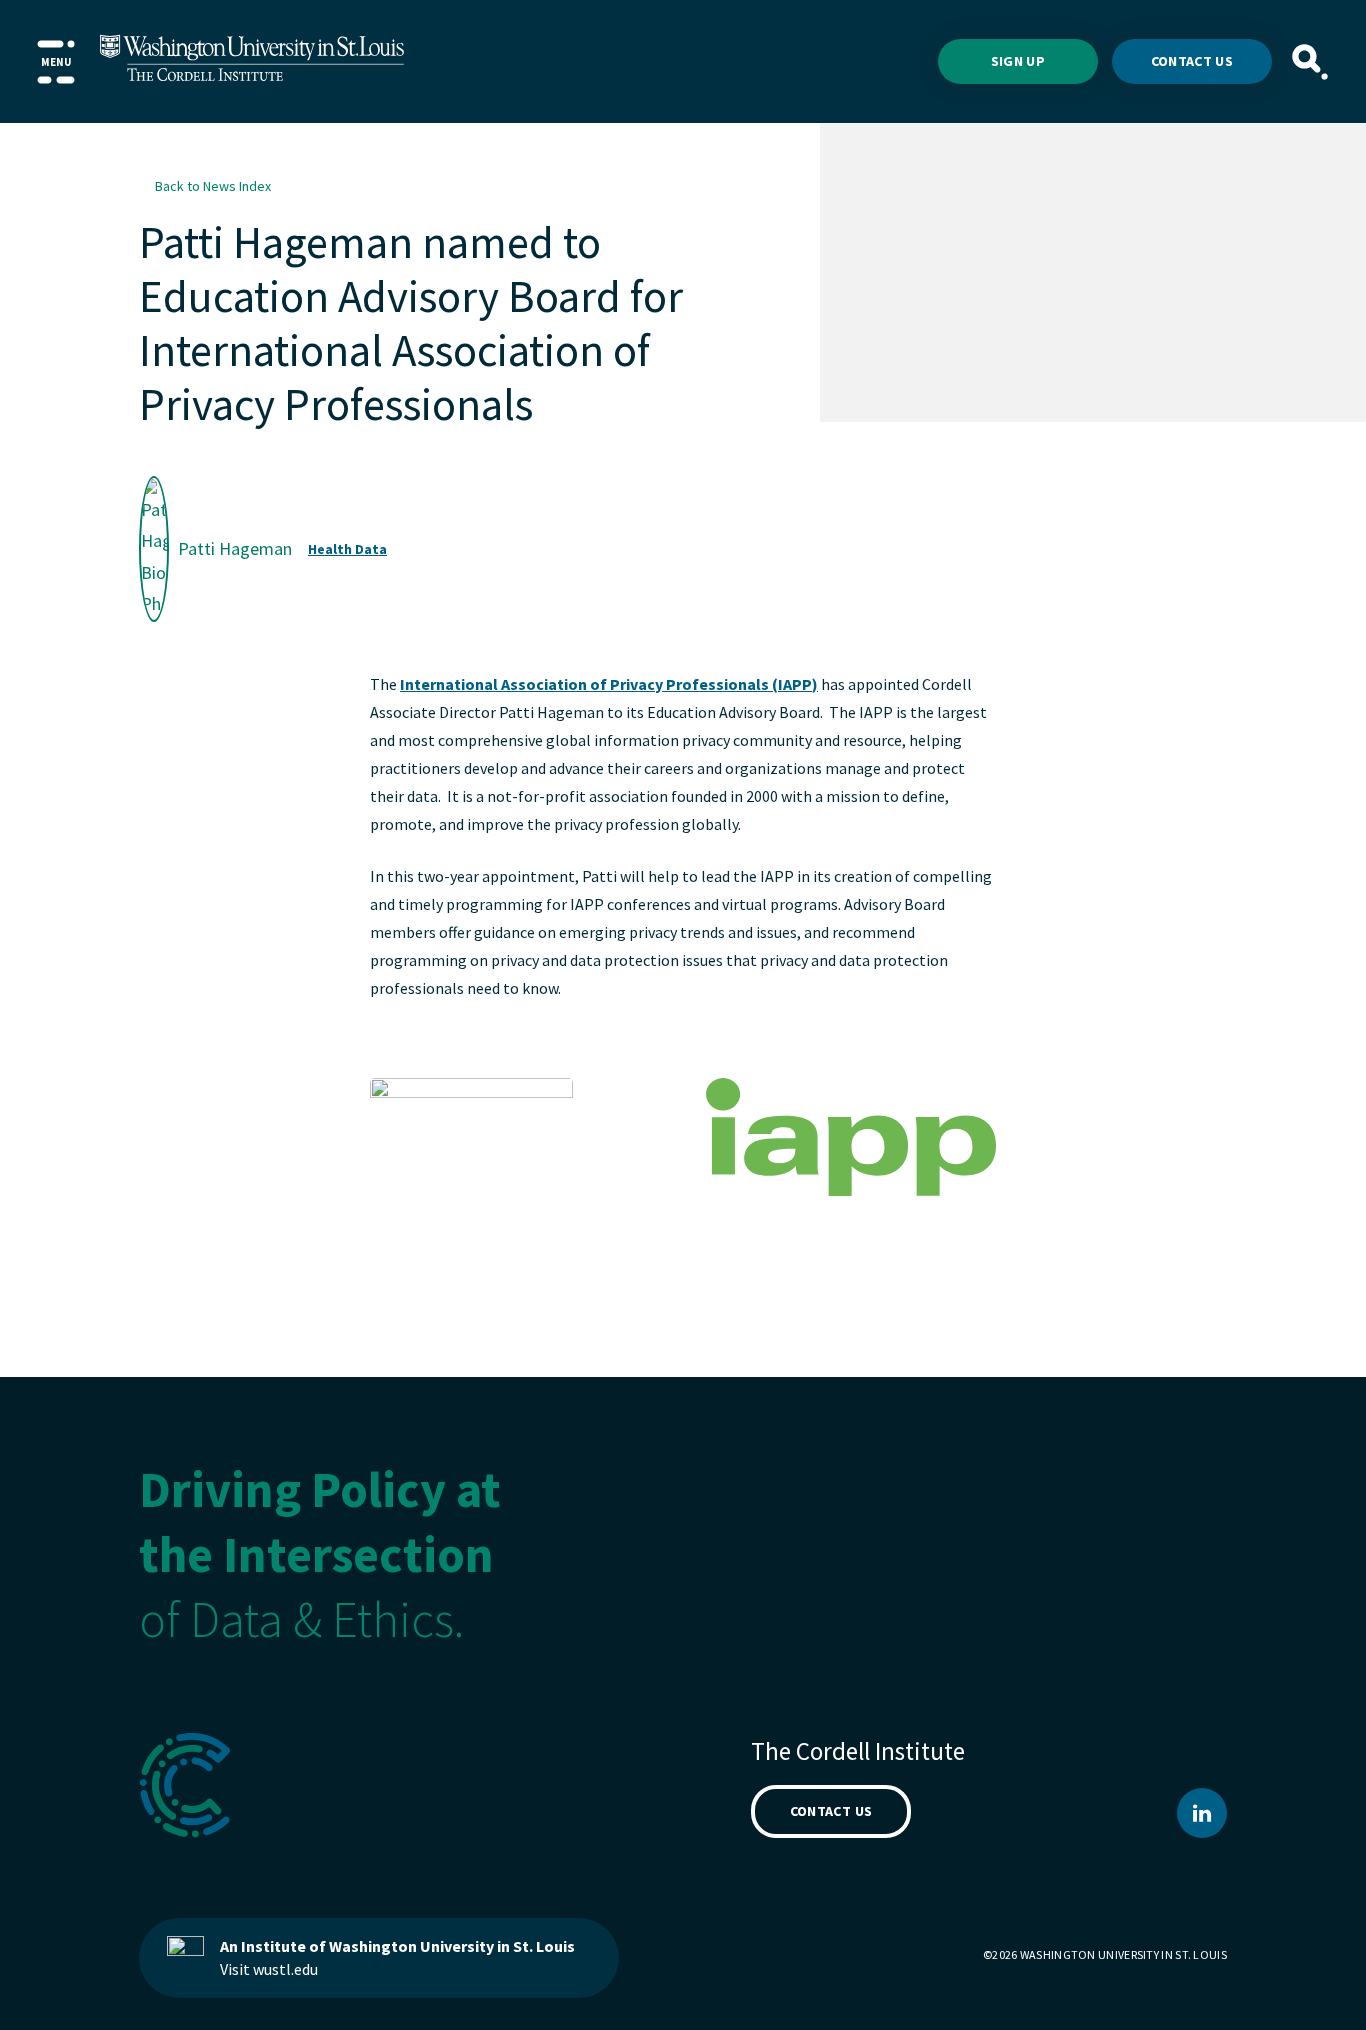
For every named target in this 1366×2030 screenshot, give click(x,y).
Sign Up (1018, 61)
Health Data (347, 549)
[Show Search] (1310, 62)
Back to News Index (213, 186)
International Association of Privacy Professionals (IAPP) (609, 684)
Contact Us (1192, 61)
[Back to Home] (252, 61)
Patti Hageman (235, 547)
